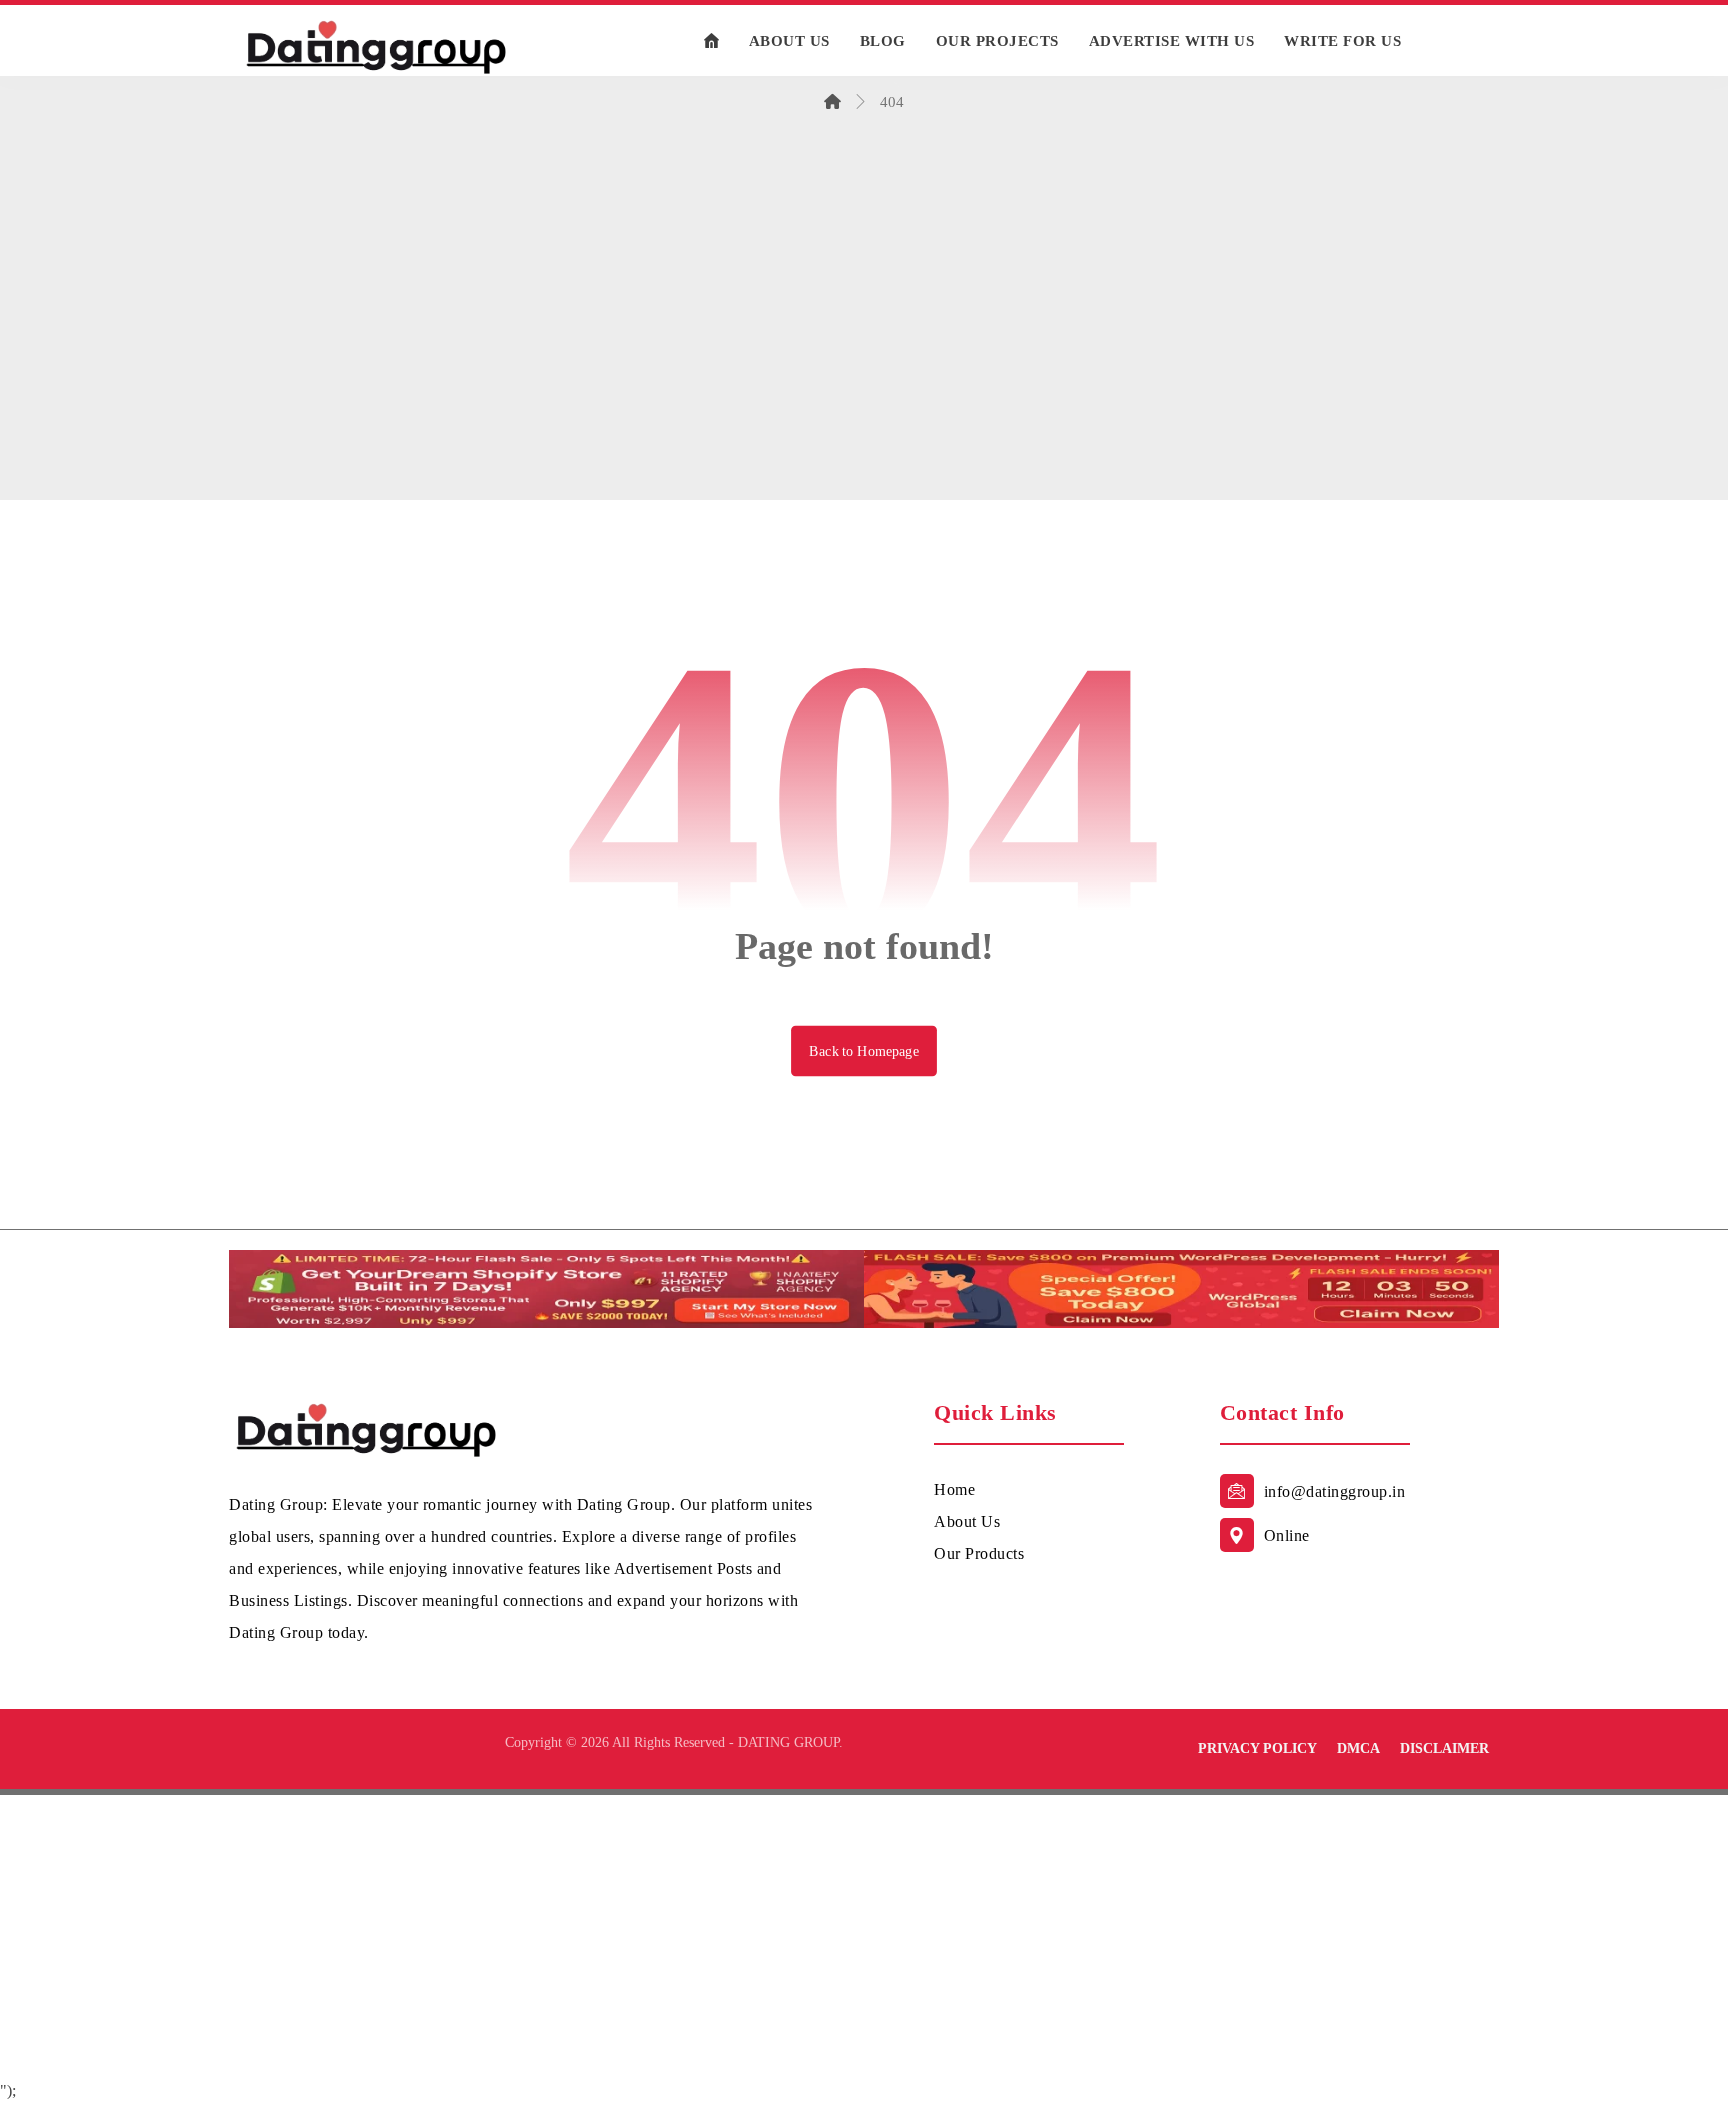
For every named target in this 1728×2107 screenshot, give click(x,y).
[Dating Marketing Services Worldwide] (376, 45)
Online (1287, 1535)
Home (954, 1489)
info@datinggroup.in (1335, 1491)
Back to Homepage (864, 1050)
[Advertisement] (864, 347)
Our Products (979, 1553)
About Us (967, 1521)
